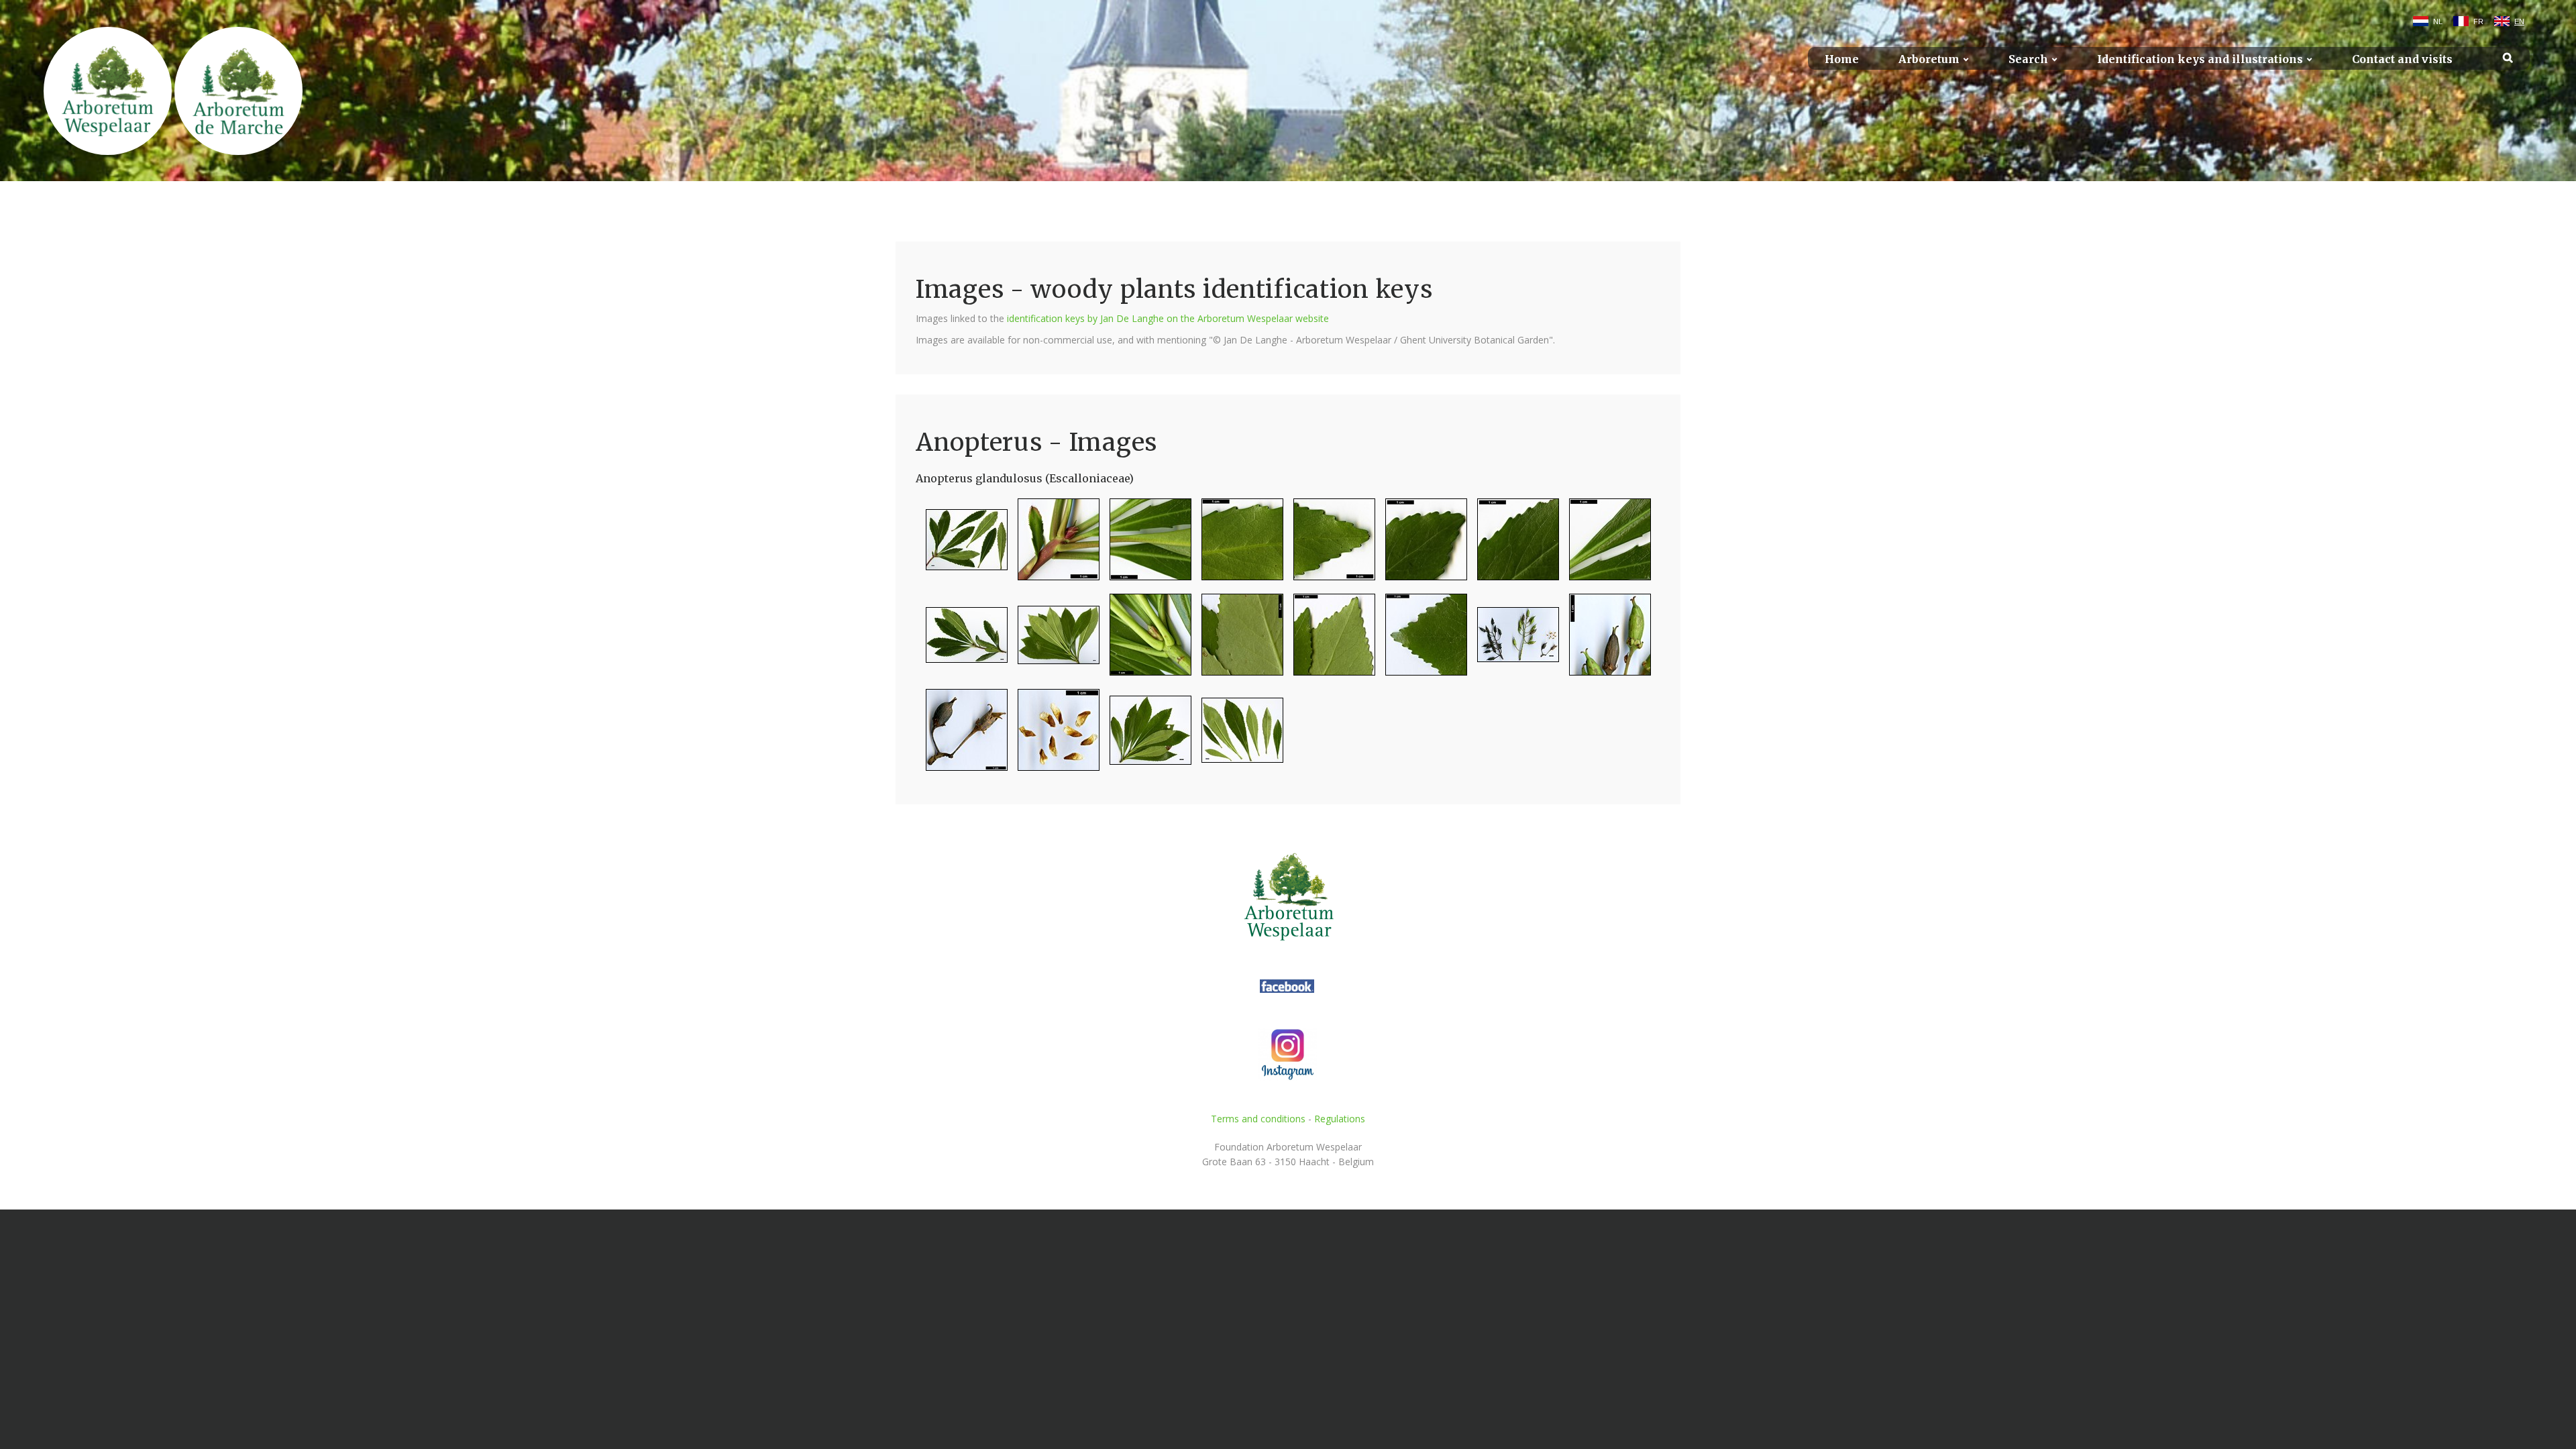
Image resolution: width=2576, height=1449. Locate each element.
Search (2028, 59)
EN (2519, 21)
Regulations (1340, 1119)
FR (2478, 21)
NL (2438, 21)
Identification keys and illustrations (2200, 59)
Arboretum (1929, 59)
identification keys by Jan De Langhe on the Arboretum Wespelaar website (1168, 318)
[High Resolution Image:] (962, 545)
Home (1842, 59)
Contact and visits (2402, 59)
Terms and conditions (1258, 1119)
